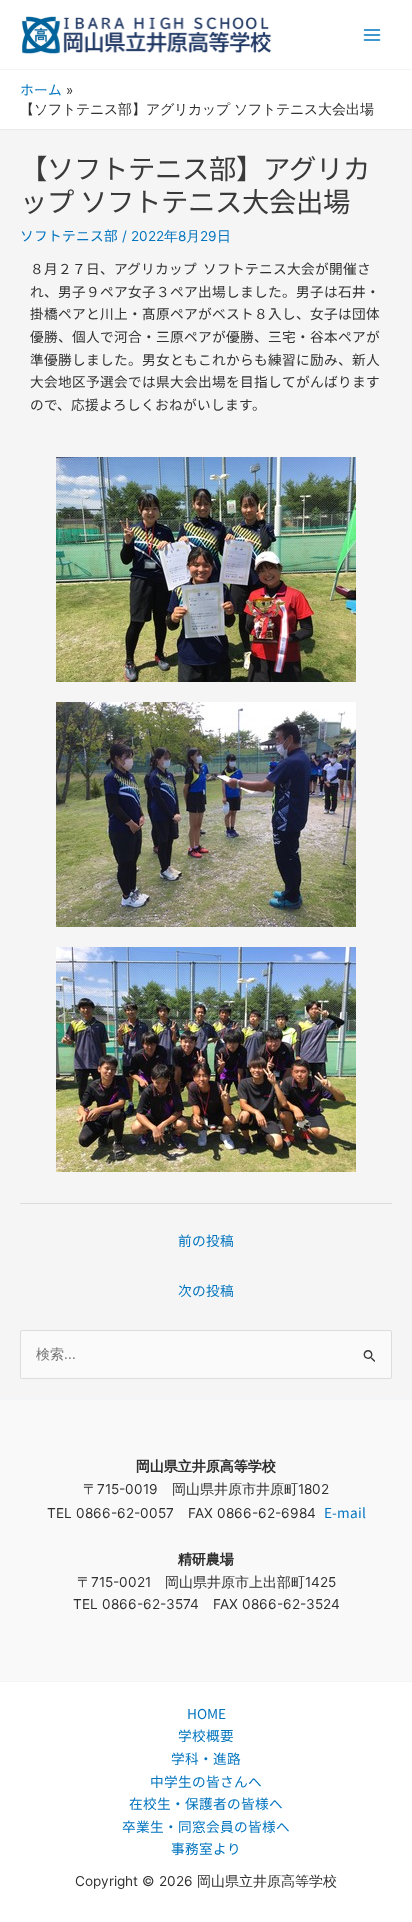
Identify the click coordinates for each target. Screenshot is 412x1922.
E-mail (345, 1512)
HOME (206, 1713)
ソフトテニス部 (69, 235)
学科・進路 (206, 1758)
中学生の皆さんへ (206, 1781)
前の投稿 (206, 1240)
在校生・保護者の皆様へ (206, 1803)
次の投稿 (206, 1290)
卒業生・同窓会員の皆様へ (206, 1826)
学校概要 (206, 1735)
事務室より (206, 1848)
